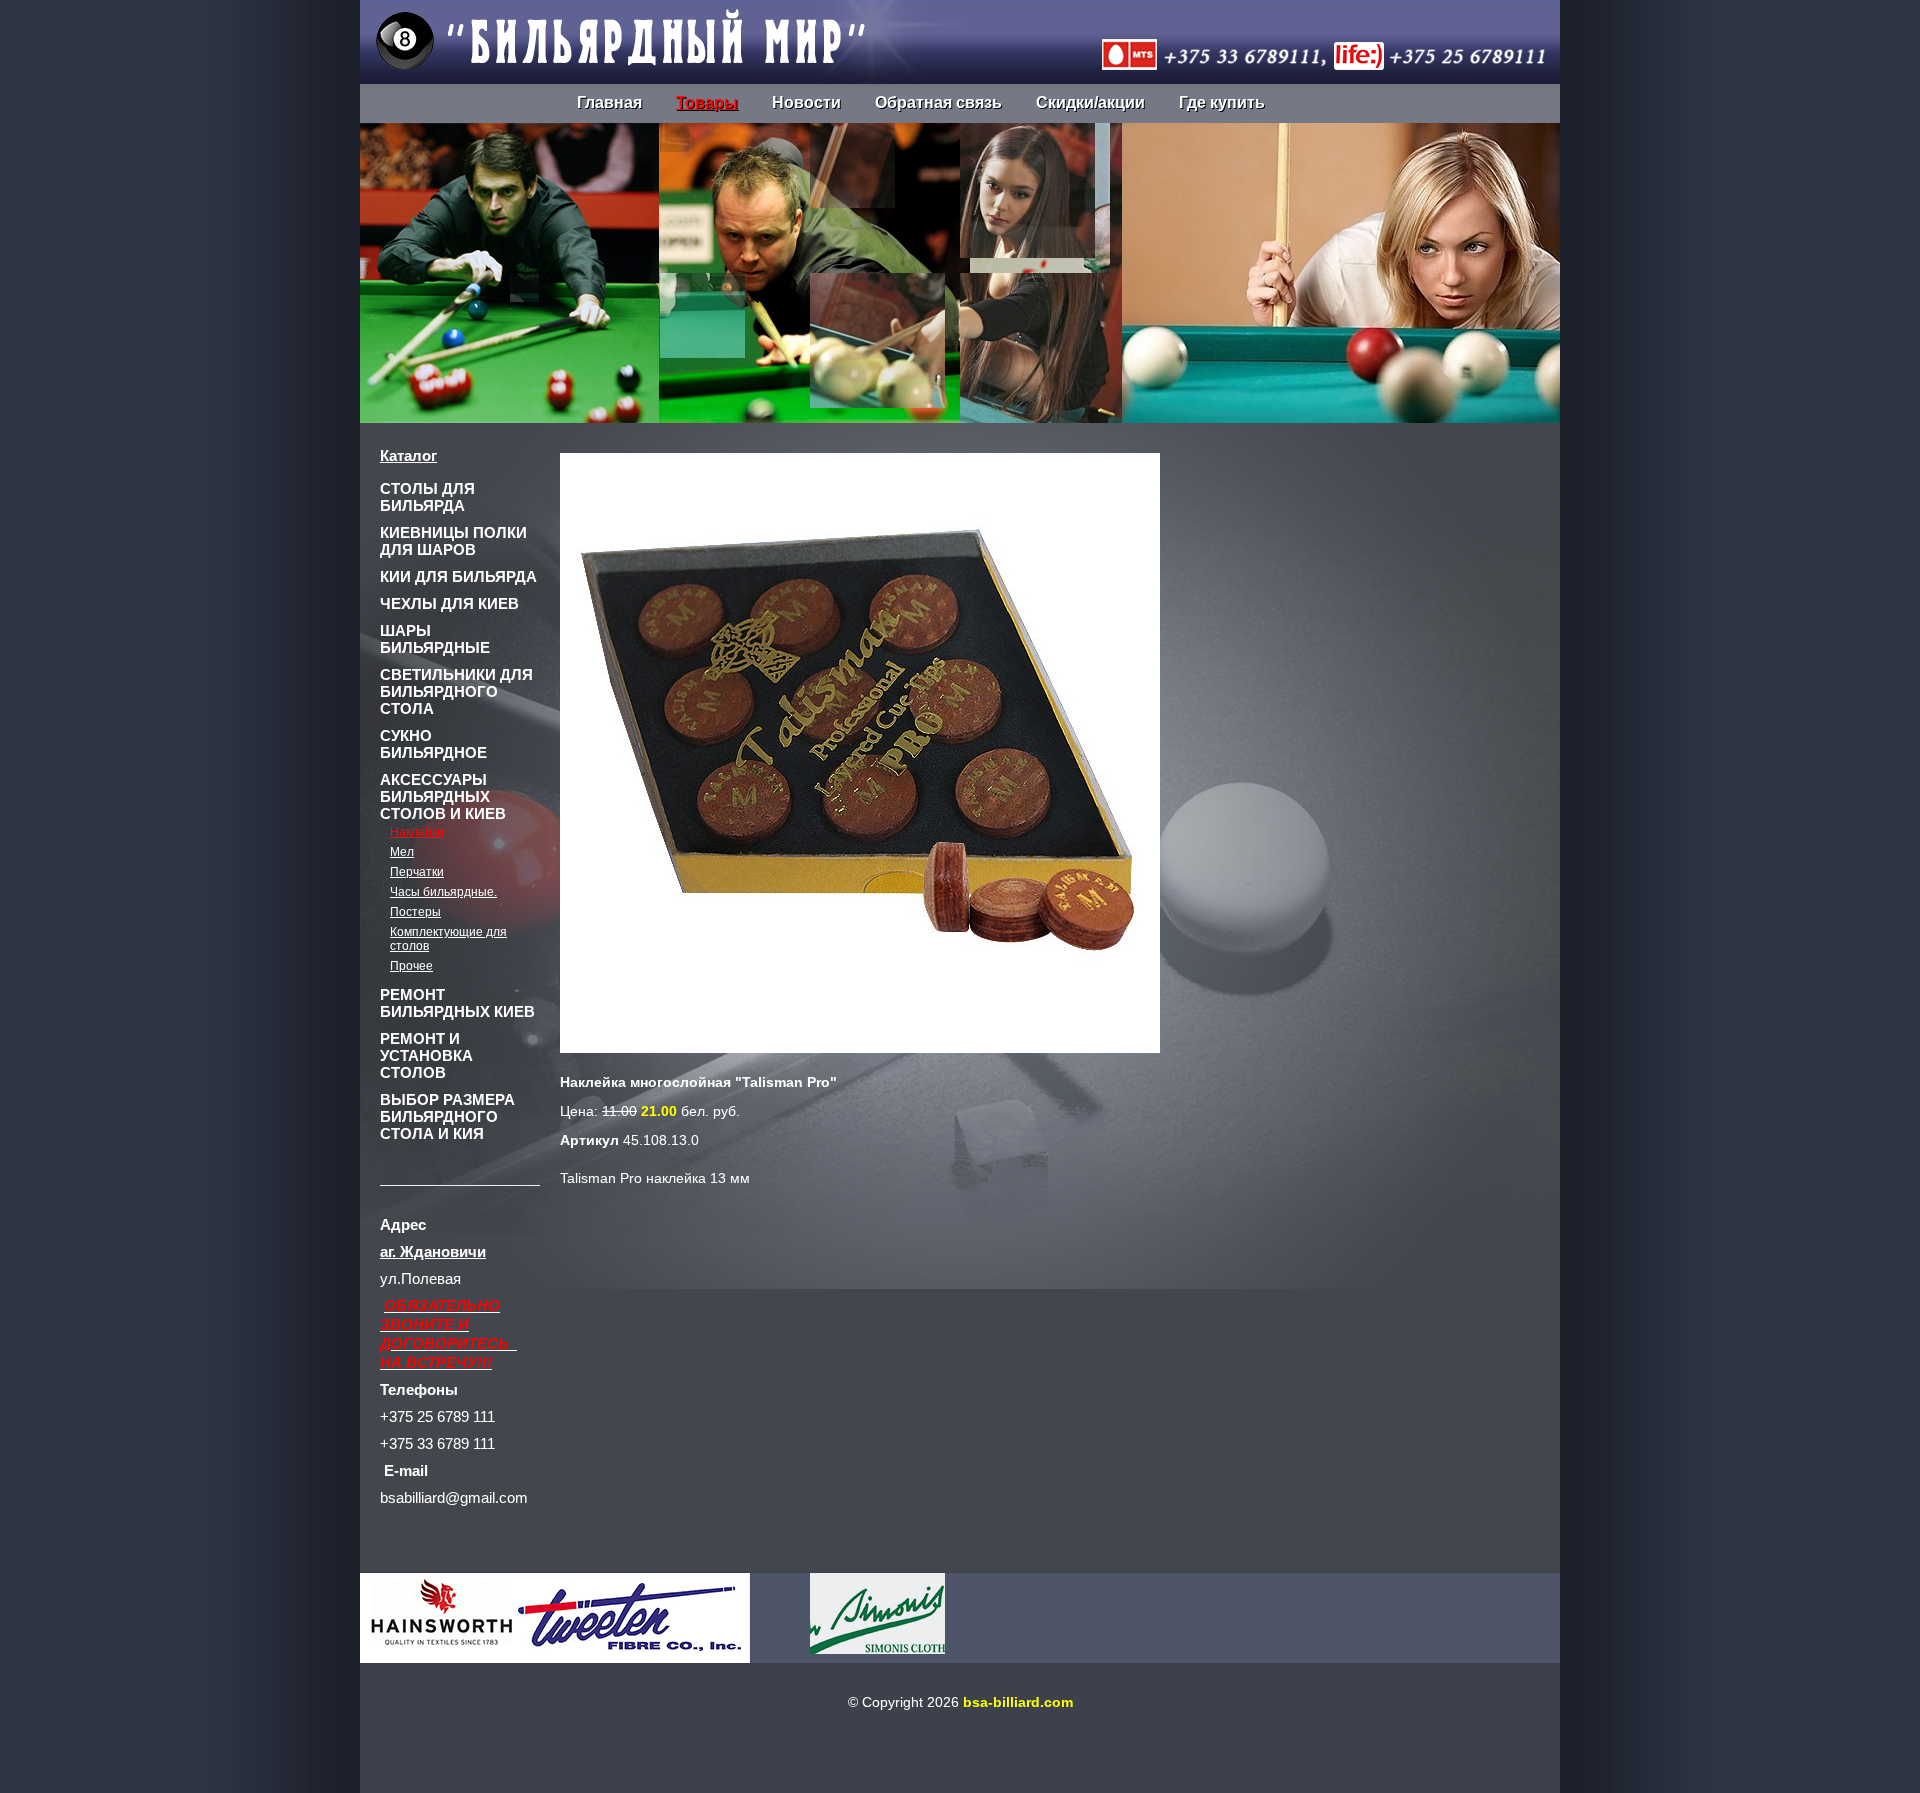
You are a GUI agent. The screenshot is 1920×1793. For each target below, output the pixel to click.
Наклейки (417, 832)
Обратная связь (938, 102)
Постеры (415, 912)
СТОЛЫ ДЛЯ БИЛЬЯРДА (427, 497)
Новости (806, 102)
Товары (707, 102)
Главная (609, 102)
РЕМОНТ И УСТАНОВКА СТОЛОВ (426, 1055)
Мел (402, 852)
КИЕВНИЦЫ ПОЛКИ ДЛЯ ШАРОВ (453, 541)
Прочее (411, 966)
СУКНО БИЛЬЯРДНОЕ (433, 744)
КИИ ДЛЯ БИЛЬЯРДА (458, 576)
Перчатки (417, 872)
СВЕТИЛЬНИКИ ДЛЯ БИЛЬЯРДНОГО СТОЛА (456, 691)
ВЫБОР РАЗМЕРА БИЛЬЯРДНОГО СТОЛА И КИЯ (447, 1116)
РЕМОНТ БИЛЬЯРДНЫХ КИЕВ (457, 1003)
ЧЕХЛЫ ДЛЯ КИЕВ (449, 603)
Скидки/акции (1090, 102)
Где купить (1222, 102)
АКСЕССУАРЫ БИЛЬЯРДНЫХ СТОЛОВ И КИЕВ (443, 796)
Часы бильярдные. (443, 892)
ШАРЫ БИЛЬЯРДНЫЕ (435, 639)
